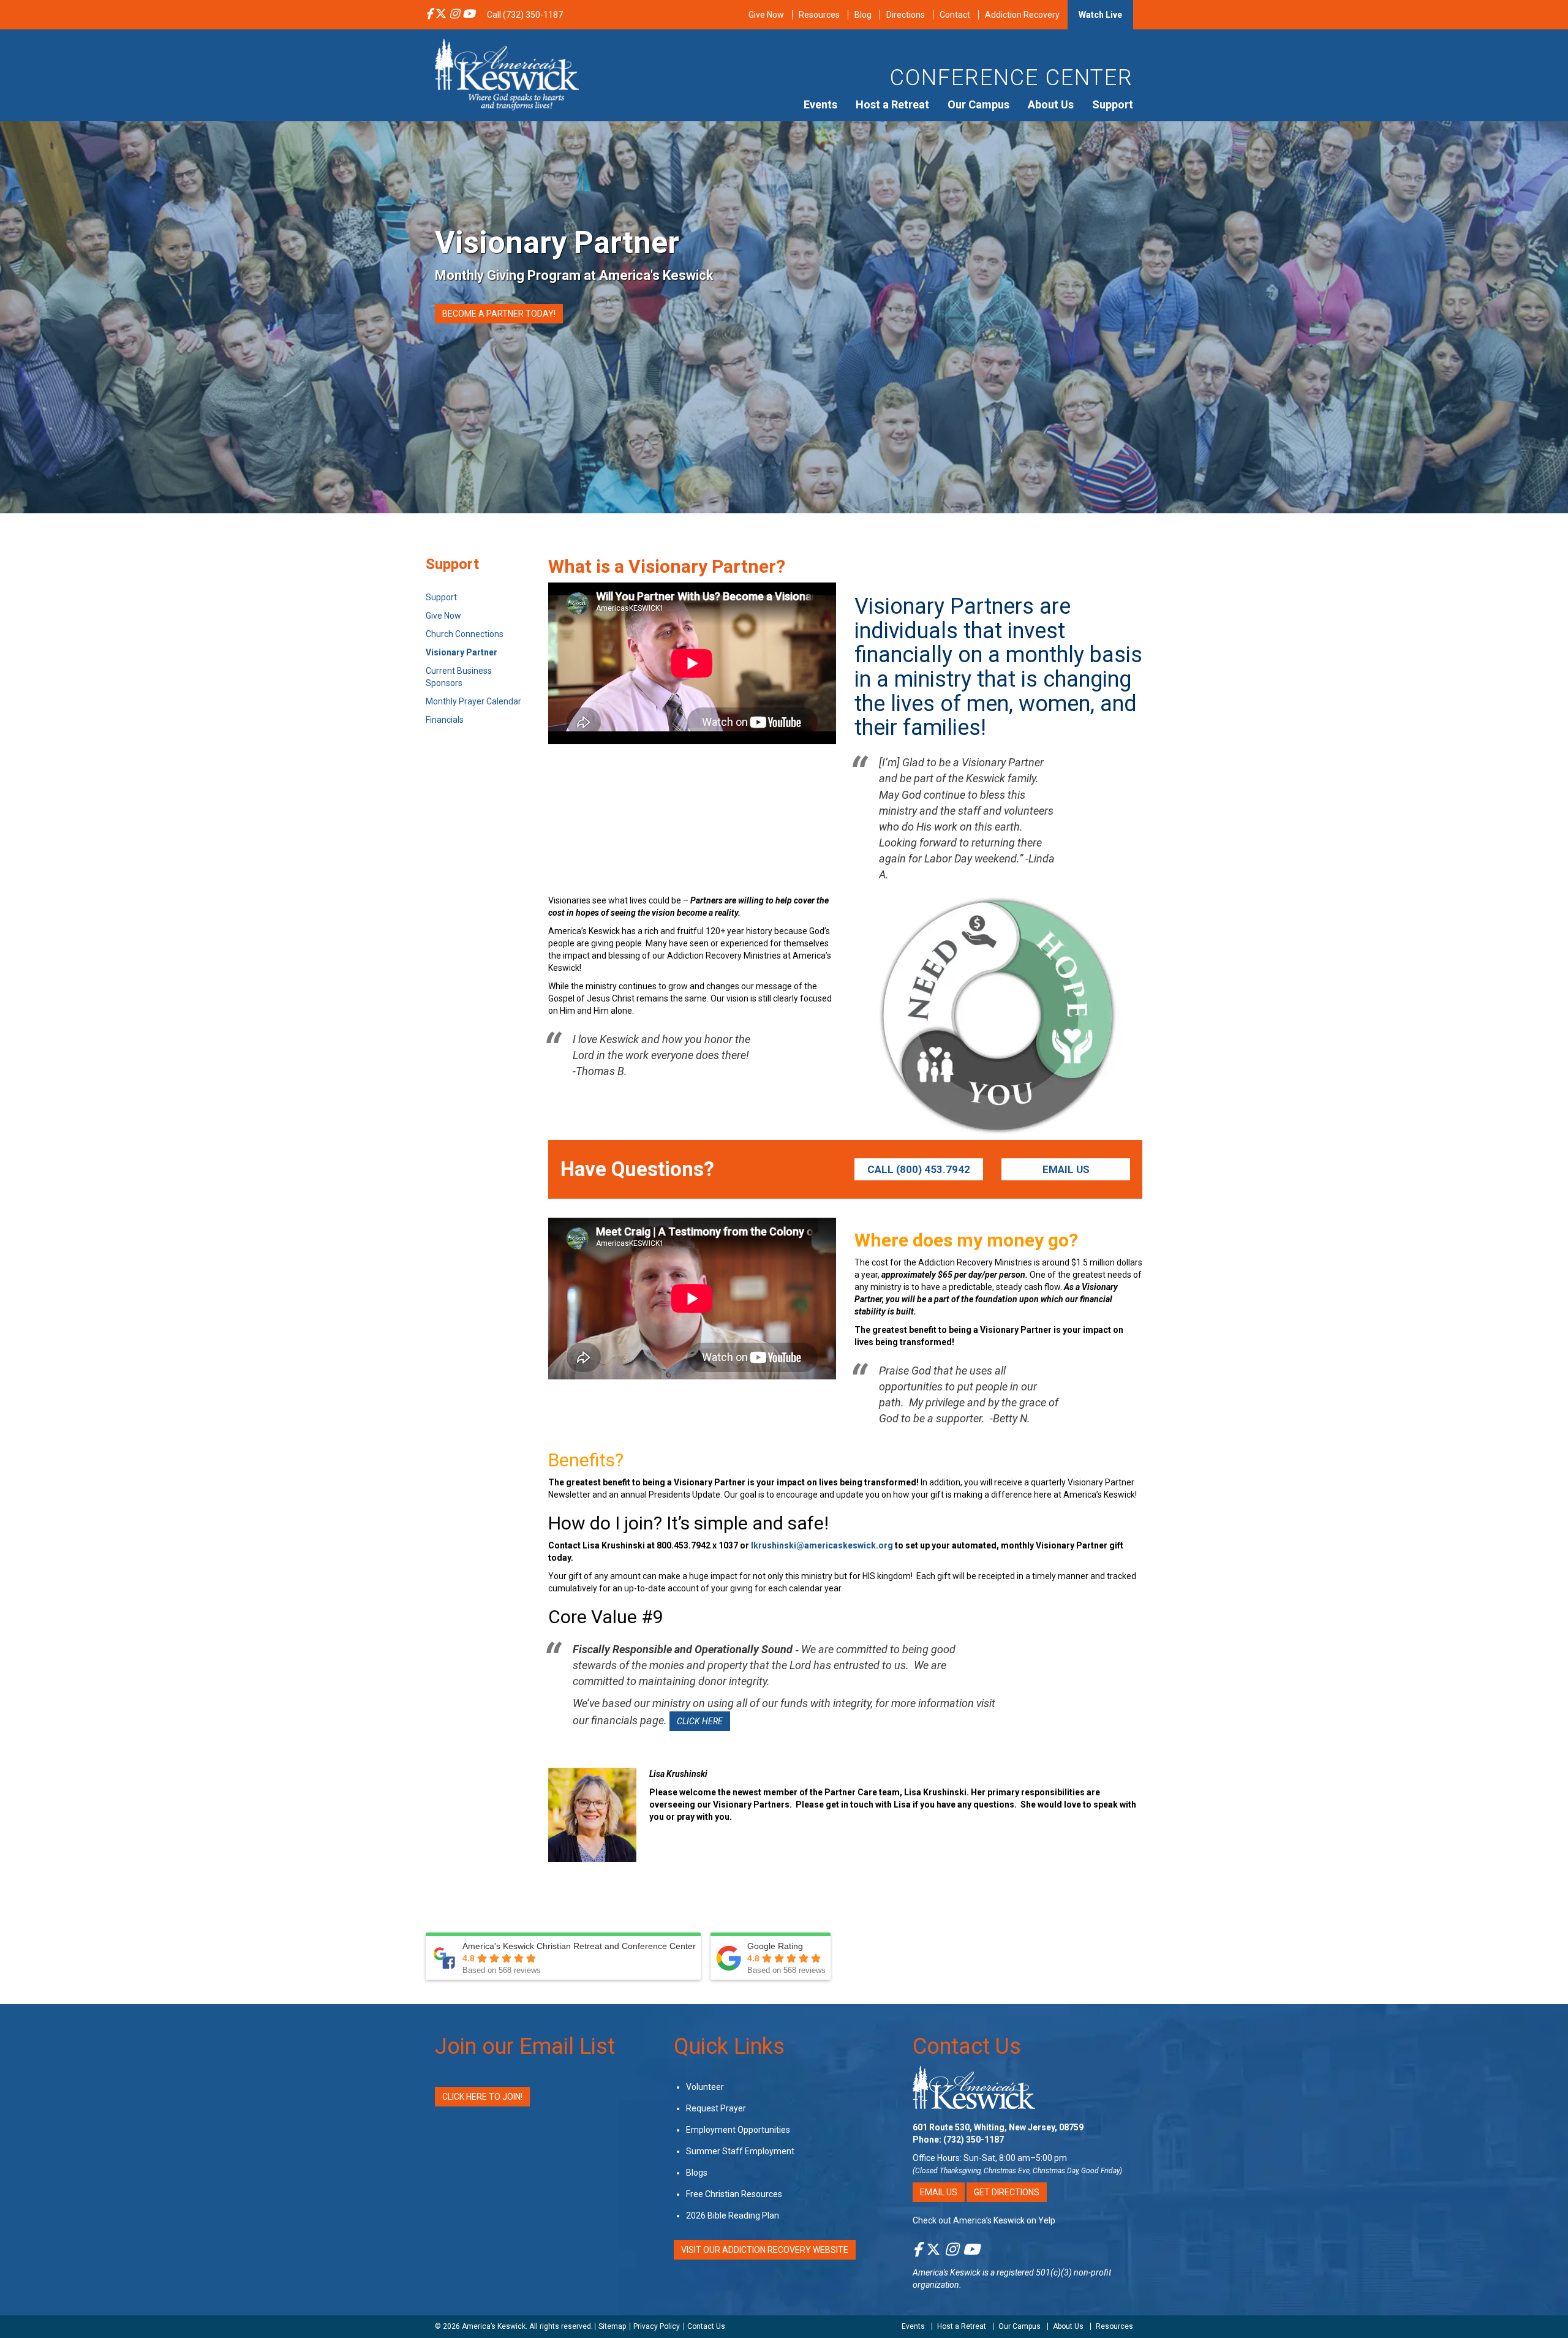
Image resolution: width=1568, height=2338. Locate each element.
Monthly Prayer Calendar (473, 701)
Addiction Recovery (1022, 15)
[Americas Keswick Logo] (507, 74)
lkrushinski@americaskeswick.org (822, 1545)
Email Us (1066, 1169)
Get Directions (1007, 2192)
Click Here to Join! (482, 2097)
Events (820, 104)
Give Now (766, 15)
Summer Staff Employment (740, 2151)
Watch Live (1100, 15)
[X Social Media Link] (441, 15)
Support (1113, 104)
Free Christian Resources (734, 2194)
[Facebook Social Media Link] (429, 15)
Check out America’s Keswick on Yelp (984, 2220)
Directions (906, 15)
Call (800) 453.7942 (919, 1169)
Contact (955, 15)
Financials (445, 720)
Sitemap (612, 2326)
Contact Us (967, 2046)
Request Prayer (716, 2108)
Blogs (697, 2173)
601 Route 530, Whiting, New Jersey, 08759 (998, 2127)
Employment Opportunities (738, 2130)
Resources (819, 15)
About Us (1051, 104)
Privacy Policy (657, 2326)
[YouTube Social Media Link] (469, 15)
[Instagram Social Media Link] (454, 15)
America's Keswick (947, 2272)
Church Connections (465, 634)
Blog (863, 15)
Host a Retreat (892, 104)
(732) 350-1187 (974, 2140)
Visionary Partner (462, 652)
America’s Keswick (494, 2326)
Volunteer (705, 2087)
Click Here (700, 1721)
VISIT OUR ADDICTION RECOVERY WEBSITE (765, 2250)
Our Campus (978, 104)
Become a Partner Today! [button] (499, 314)
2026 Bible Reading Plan (733, 2215)
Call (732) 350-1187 (525, 15)
